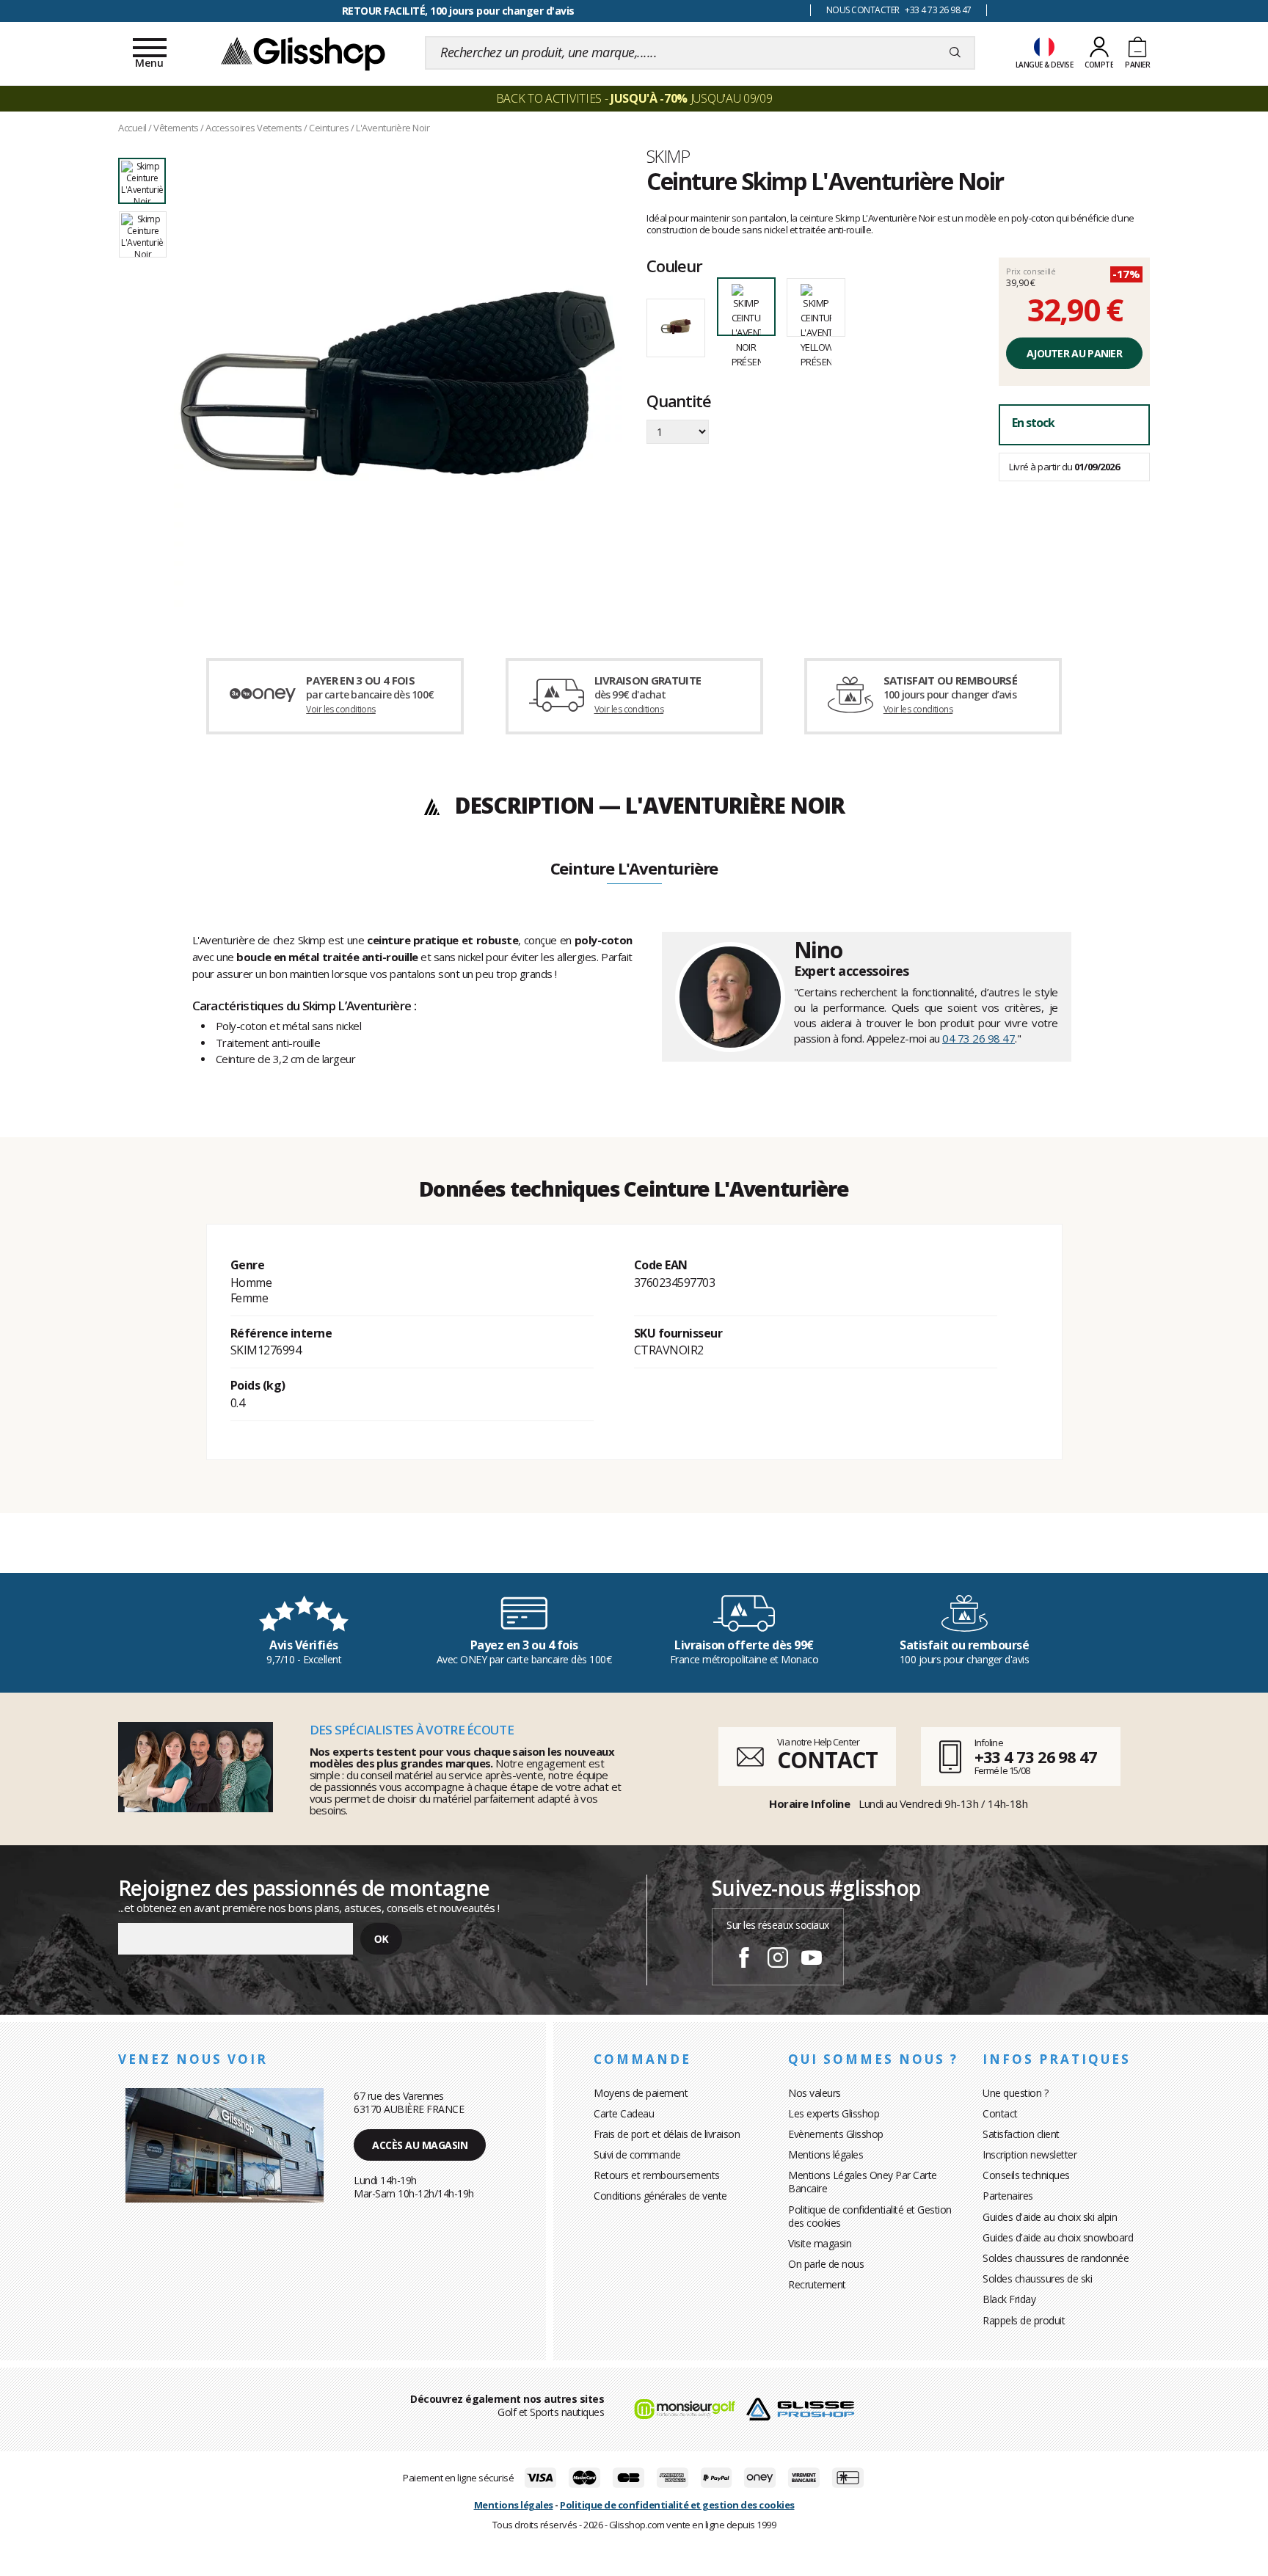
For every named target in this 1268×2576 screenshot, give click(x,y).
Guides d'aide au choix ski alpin (1050, 2217)
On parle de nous (826, 2264)
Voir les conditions (341, 709)
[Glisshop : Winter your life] (303, 53)
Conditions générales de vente (660, 2196)
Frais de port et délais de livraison (667, 2134)
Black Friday (1009, 2299)
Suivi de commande (637, 2154)
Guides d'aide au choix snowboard (1058, 2237)
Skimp (668, 156)
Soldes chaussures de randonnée (1056, 2258)
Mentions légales (826, 2154)
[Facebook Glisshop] (744, 1960)
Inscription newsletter (1030, 2154)
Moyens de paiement (641, 2093)
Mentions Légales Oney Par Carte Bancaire (863, 2182)
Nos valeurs (815, 2093)
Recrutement (817, 2284)
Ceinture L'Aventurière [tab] (634, 869)
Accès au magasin (420, 2145)
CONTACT (827, 1760)
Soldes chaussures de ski (1037, 2278)
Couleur (674, 266)
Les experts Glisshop (834, 2113)
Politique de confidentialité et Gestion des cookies (870, 2216)
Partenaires (1008, 2196)
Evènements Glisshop (836, 2134)
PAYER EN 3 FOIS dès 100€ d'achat (458, 11)
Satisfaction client (1021, 2134)
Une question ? (1015, 2093)
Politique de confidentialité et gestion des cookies (677, 2505)
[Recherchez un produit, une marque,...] (955, 53)
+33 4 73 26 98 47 (1036, 1756)
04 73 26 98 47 (979, 1038)
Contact (1000, 2113)
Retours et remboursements (657, 2175)
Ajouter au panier (1074, 353)
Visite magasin (820, 2243)
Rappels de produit (1024, 2320)
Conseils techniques (1026, 2175)
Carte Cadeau (624, 2113)
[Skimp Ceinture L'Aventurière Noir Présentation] (398, 383)
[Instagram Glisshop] (778, 1960)
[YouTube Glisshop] (812, 1960)
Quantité (678, 402)
